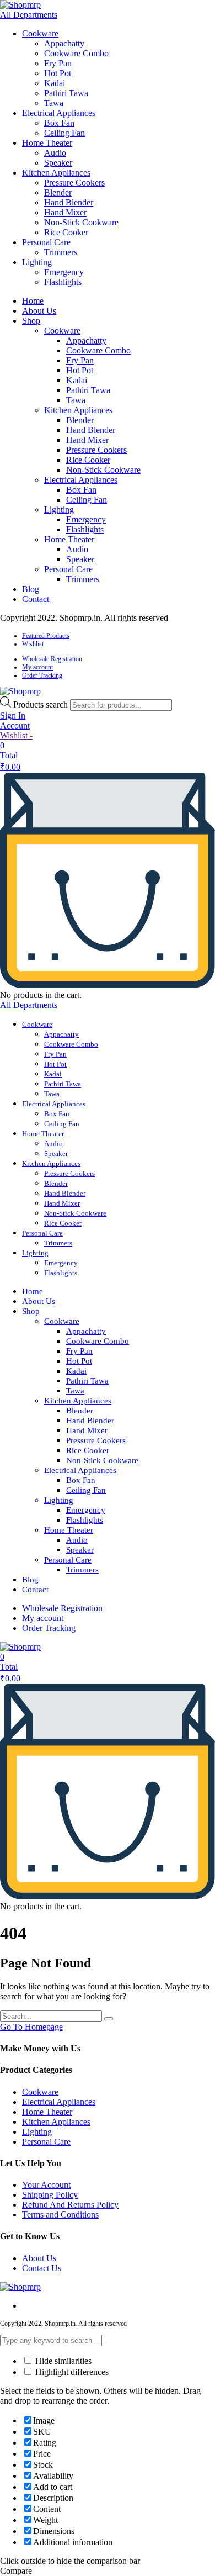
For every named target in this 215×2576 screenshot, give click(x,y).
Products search (42, 704)
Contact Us (42, 2268)
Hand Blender (69, 202)
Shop (31, 321)
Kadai (55, 83)
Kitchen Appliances (56, 173)
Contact (36, 599)
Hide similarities (62, 2361)
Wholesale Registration (52, 659)
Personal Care (46, 242)
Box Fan (59, 123)
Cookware (40, 33)
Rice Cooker (66, 232)
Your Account (46, 2185)
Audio (55, 153)
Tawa (54, 103)
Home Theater (47, 143)
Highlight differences (71, 2372)
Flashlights (63, 282)
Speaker (58, 163)
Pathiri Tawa (66, 93)
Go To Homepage (31, 2027)
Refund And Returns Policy (70, 2205)
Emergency (64, 272)
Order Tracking (42, 675)
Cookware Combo (76, 53)
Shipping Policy (50, 2195)
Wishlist (33, 644)
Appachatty (64, 43)
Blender (58, 192)
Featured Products (46, 636)
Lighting (37, 262)
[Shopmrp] (20, 5)
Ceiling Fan (64, 133)
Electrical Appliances (59, 113)
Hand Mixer (65, 212)
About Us (39, 311)
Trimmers (61, 252)
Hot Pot (58, 73)
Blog (31, 589)
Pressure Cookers (74, 183)
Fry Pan (58, 63)
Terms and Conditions (60, 2215)
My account (37, 667)
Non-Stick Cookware (81, 222)
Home (33, 301)
